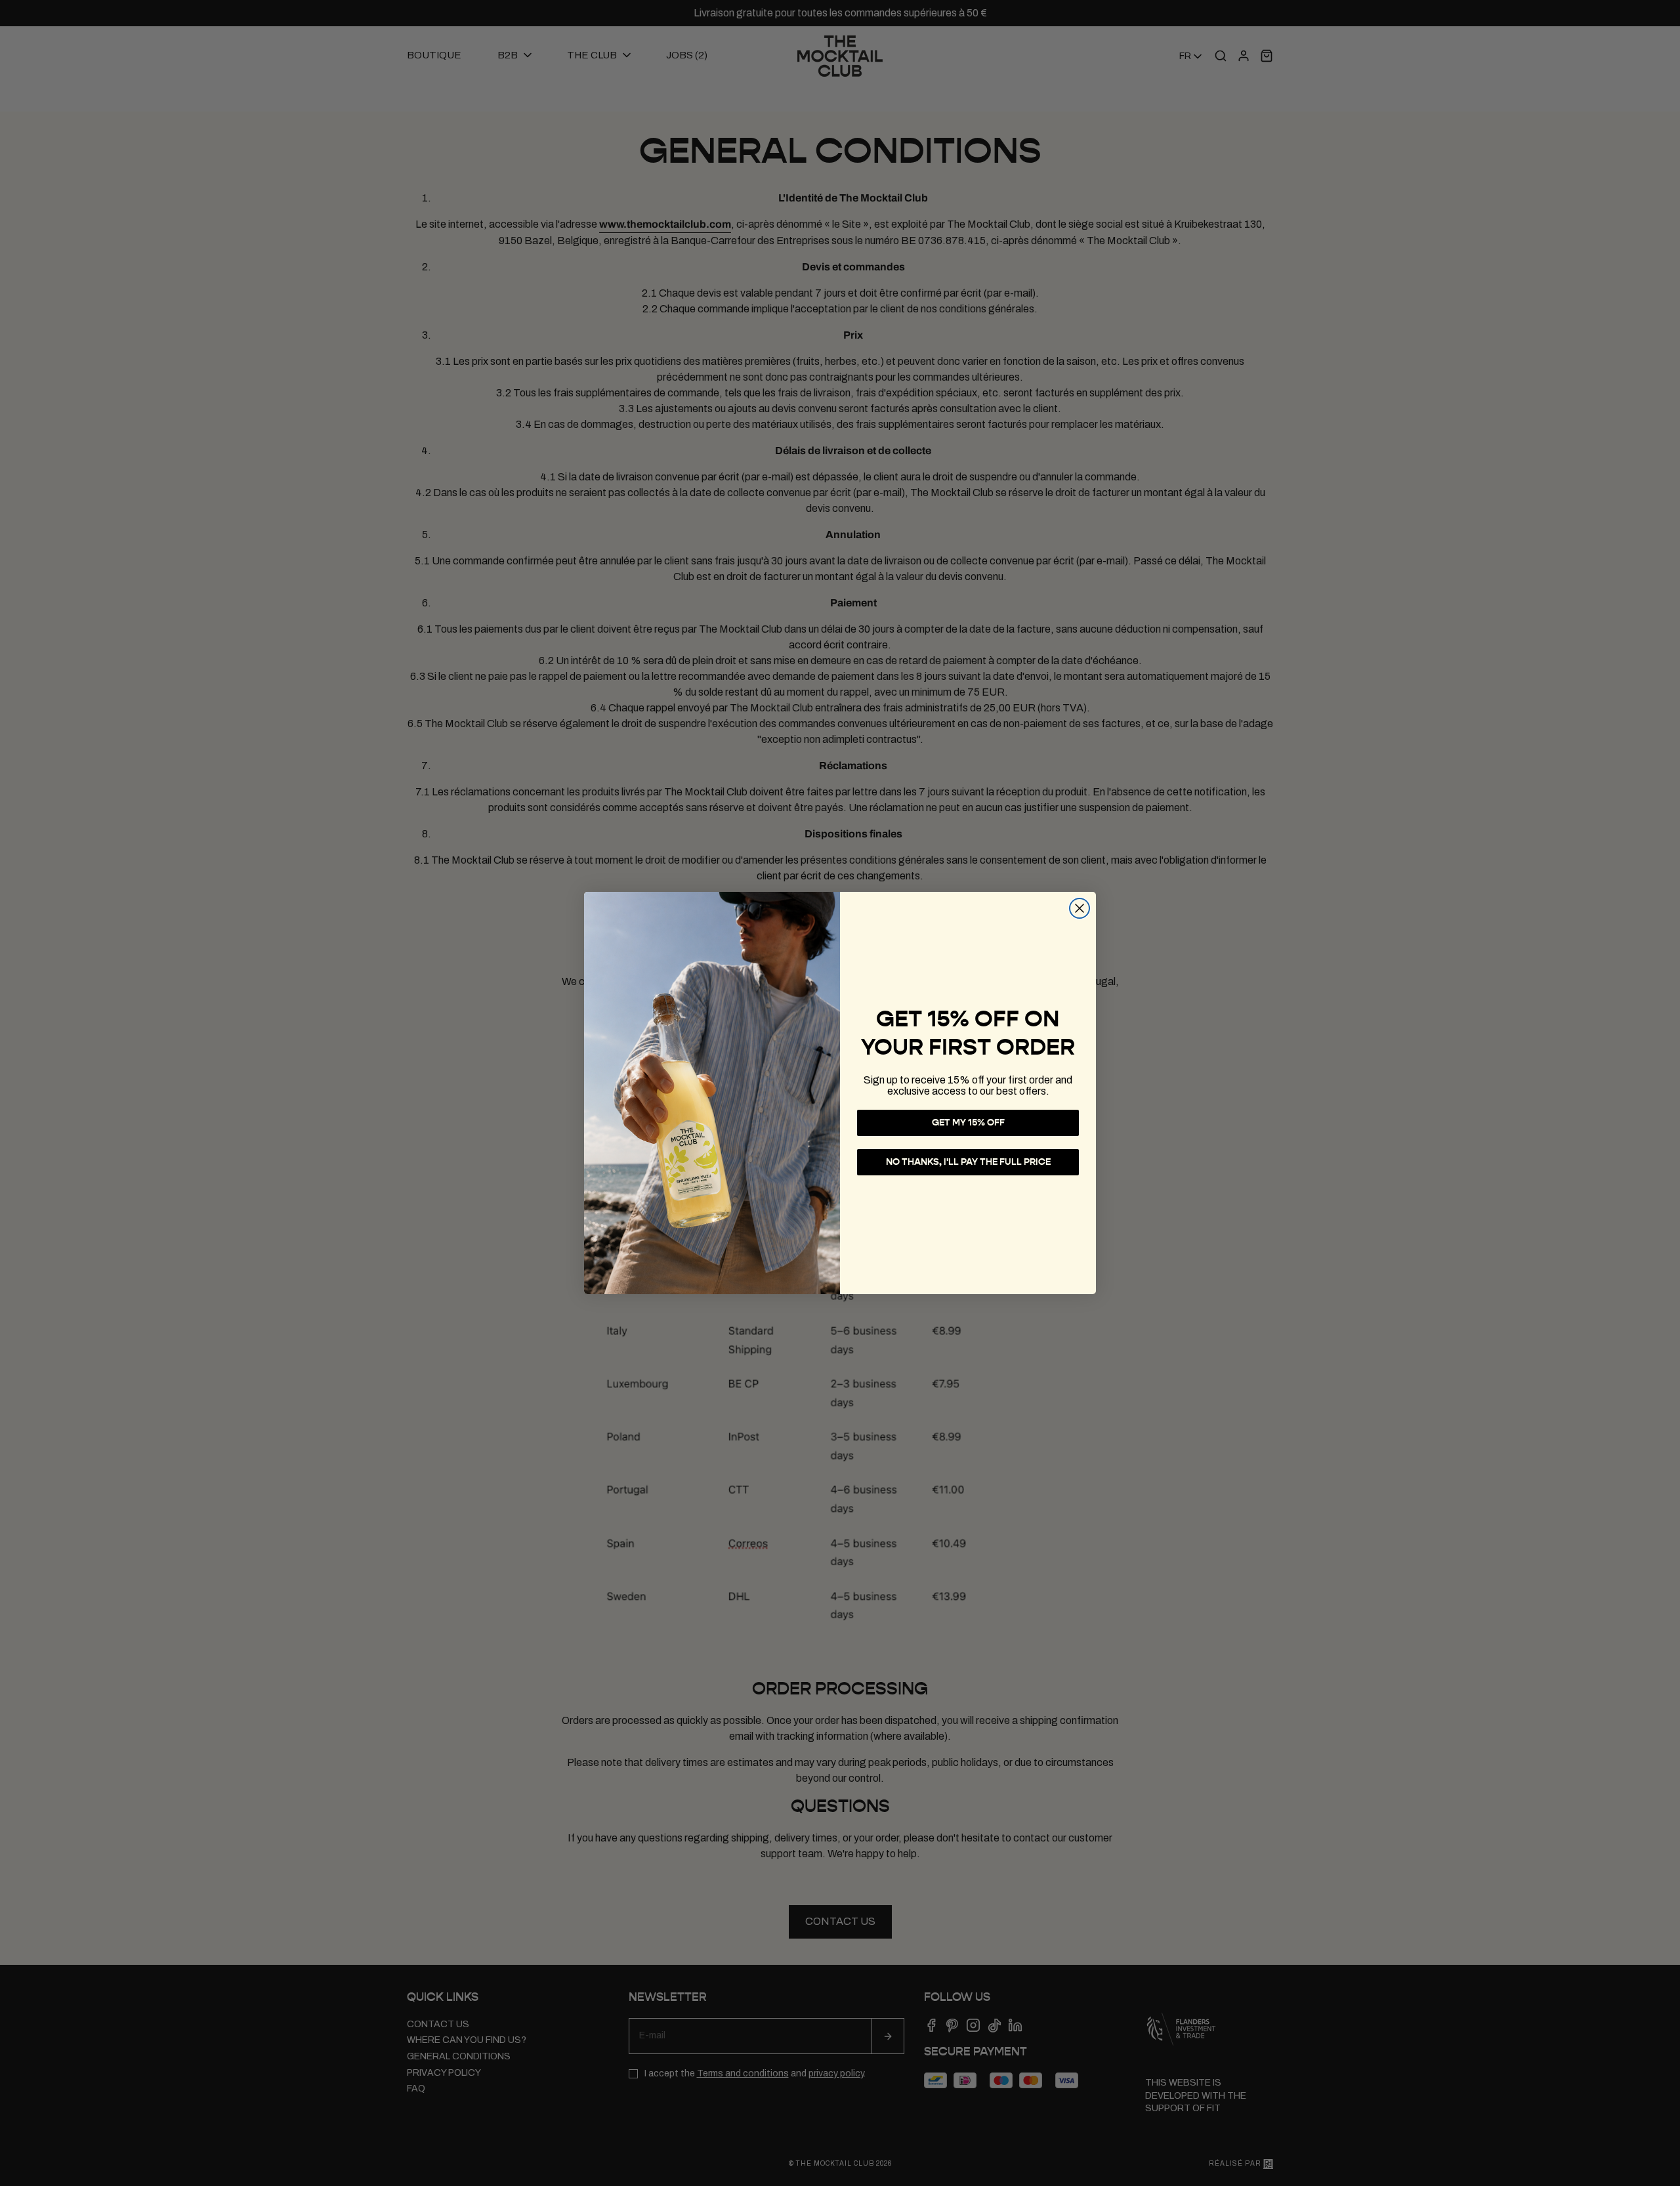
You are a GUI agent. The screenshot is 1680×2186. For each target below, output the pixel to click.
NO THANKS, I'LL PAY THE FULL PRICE (968, 1162)
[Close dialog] (1080, 908)
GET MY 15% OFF (968, 1123)
